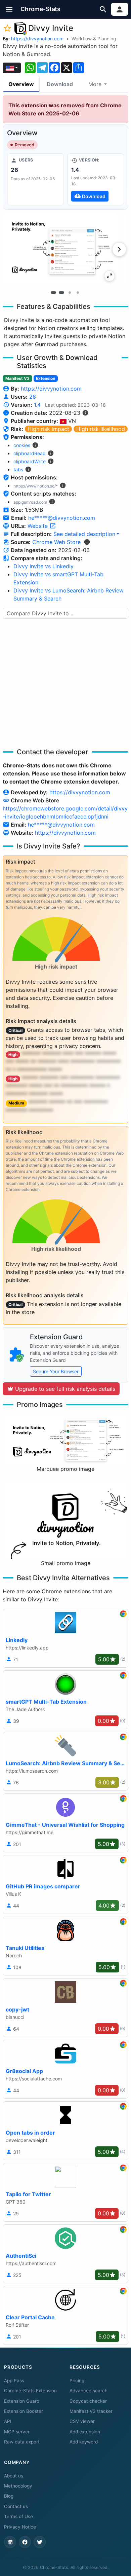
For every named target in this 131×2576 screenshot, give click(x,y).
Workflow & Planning (94, 39)
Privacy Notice (20, 2527)
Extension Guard (22, 2401)
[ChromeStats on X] (40, 2542)
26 (33, 397)
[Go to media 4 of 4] (78, 293)
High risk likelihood (101, 429)
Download (60, 84)
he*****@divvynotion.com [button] (62, 518)
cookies (22, 445)
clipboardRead (30, 453)
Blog (9, 2496)
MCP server (17, 2432)
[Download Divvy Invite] (96, 179)
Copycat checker (88, 2401)
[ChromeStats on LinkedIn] (10, 2542)
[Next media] (119, 249)
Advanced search (89, 2391)
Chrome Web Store (56, 542)
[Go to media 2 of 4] (61, 293)
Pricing (77, 2381)
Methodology (18, 2486)
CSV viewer (82, 2421)
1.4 (37, 405)
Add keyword (84, 2442)
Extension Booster (24, 2411)
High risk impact (48, 429)
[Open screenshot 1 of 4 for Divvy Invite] (60, 248)
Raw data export (22, 2442)
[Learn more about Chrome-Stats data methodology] (87, 542)
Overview (21, 84)
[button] (9, 9)
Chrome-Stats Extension (30, 2391)
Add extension (85, 2432)
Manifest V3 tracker (91, 2411)
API (8, 2421)
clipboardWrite (30, 461)
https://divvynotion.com (37, 39)
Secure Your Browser (56, 1371)
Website (38, 526)
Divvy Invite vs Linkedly (43, 566)
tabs (18, 469)
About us (14, 2476)
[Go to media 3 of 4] (70, 293)
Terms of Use (18, 2516)
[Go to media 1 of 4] (53, 293)
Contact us (16, 2506)
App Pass (14, 2381)
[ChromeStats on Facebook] (25, 2542)
